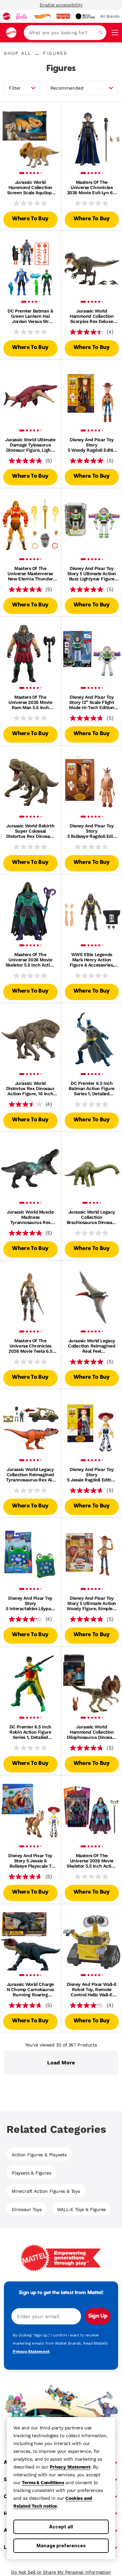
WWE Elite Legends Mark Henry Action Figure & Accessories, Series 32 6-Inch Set (92, 960)
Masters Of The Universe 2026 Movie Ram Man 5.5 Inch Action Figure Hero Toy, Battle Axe (30, 702)
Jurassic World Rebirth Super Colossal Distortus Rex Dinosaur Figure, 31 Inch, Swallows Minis (30, 831)
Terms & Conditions (43, 2482)
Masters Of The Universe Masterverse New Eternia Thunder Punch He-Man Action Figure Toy (30, 574)
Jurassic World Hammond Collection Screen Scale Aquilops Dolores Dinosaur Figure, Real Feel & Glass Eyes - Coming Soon (30, 187)
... (37, 53)
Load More (61, 2063)
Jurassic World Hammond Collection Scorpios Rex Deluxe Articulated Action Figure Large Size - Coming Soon (92, 316)
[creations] (85, 16)
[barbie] (22, 16)
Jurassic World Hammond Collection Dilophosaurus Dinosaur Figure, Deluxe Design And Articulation (92, 1732)
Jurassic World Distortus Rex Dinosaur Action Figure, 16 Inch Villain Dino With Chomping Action (30, 1088)
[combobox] (65, 33)
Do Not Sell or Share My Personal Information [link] (61, 2572)
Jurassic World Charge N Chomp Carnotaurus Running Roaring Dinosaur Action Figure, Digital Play (30, 1989)
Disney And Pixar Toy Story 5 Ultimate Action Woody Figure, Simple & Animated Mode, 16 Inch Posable (92, 1603)
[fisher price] (63, 16)
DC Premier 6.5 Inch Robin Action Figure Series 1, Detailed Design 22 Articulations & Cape (30, 1732)
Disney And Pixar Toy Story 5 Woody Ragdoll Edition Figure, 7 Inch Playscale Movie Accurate (92, 445)
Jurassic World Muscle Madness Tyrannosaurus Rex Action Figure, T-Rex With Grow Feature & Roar (30, 1217)
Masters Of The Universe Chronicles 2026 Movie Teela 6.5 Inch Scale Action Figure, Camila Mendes (30, 1346)
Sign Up (98, 2316)
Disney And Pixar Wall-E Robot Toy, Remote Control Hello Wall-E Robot (92, 1989)
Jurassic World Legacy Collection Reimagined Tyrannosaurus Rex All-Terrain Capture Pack (30, 1475)
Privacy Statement (70, 2467)
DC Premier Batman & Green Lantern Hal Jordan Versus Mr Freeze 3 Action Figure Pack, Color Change (30, 316)
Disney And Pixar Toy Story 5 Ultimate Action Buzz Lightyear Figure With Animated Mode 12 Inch (92, 574)
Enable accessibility (61, 5)
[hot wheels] (42, 16)
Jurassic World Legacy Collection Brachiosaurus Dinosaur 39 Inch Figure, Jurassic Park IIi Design (92, 1217)
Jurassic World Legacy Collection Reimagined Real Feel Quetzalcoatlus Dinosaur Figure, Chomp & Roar (92, 1346)
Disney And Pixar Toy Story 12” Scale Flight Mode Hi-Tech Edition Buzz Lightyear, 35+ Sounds (92, 702)
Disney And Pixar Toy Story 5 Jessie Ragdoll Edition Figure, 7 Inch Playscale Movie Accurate (92, 1475)
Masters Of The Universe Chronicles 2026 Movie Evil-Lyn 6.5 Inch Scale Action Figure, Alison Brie (92, 187)
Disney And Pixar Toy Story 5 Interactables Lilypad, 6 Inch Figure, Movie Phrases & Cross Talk (30, 1603)
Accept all (61, 2527)
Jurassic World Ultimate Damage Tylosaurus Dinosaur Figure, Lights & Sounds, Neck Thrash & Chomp (30, 445)
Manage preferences (61, 2546)
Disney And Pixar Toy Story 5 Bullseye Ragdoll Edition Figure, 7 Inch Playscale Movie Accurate (92, 831)
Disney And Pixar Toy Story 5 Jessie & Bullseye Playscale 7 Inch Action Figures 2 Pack (30, 1861)
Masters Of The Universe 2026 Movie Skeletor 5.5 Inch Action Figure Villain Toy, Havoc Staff (30, 960)
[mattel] (7, 16)
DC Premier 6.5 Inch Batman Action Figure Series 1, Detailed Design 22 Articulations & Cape (92, 1088)
